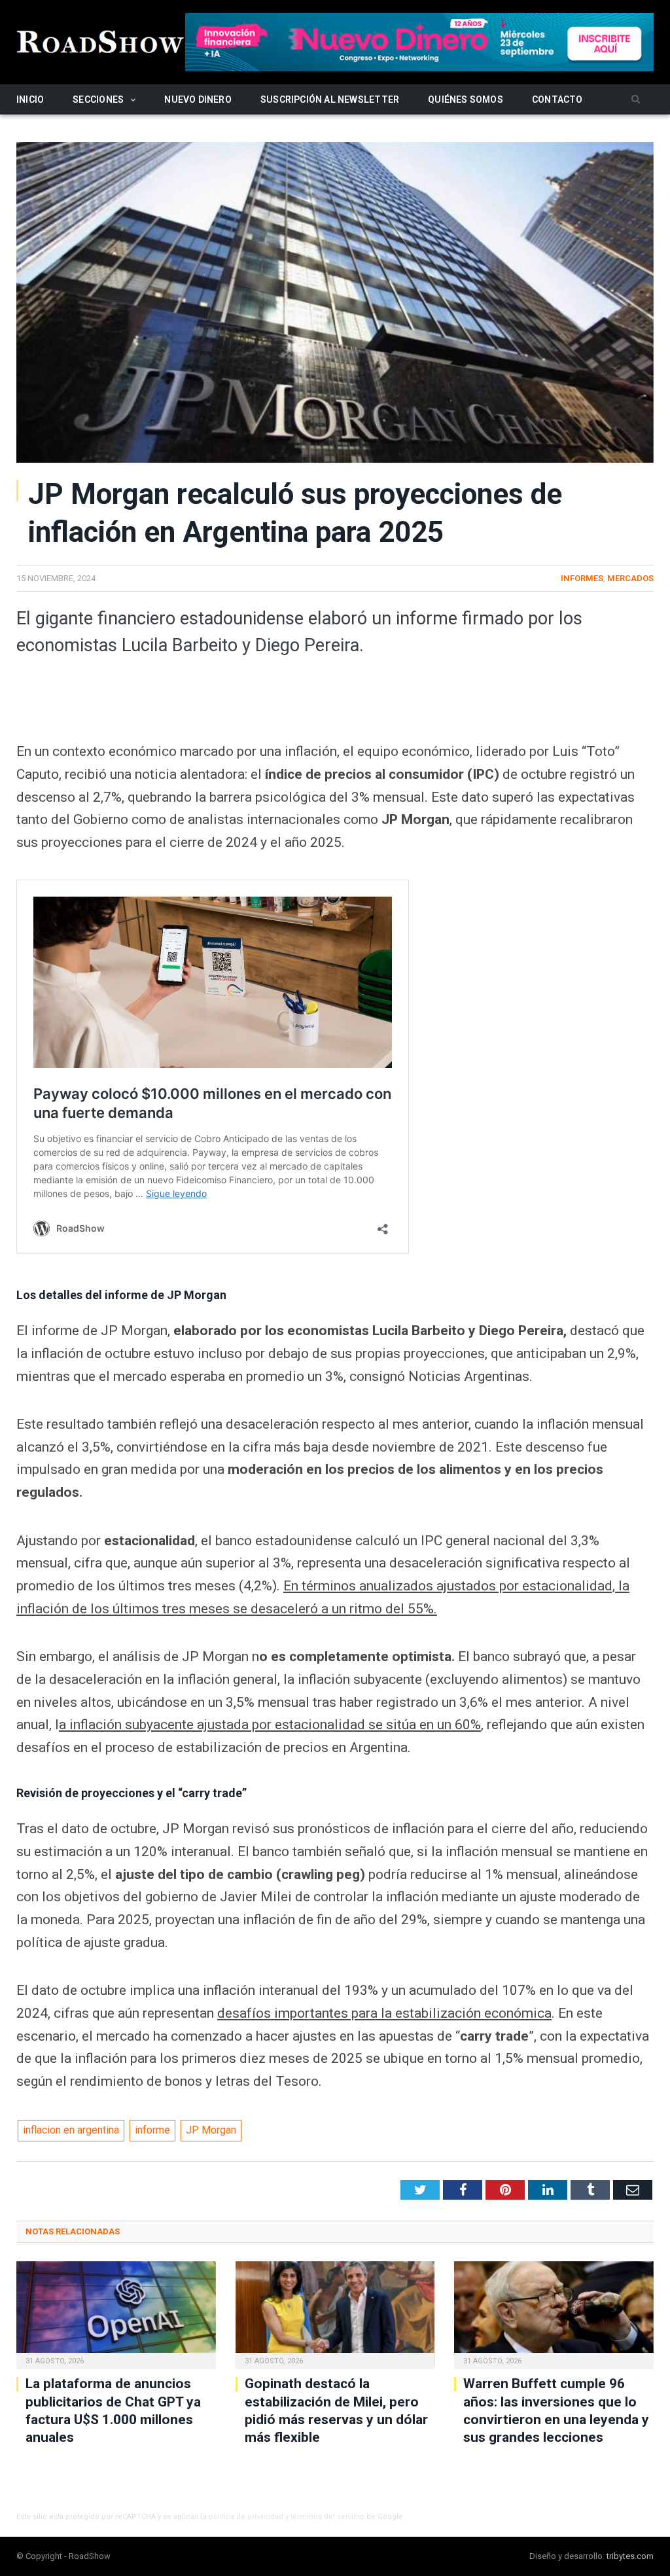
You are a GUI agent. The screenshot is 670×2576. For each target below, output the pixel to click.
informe (152, 2130)
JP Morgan (211, 2130)
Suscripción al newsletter (330, 99)
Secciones (98, 99)
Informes (582, 578)
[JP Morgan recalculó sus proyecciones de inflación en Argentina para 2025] (335, 305)
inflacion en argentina (71, 2130)
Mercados (630, 578)
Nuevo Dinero (198, 99)
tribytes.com (630, 2556)
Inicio (30, 99)
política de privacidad (246, 2517)
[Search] (636, 100)
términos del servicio (327, 2517)
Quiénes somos (466, 99)
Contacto (557, 99)
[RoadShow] (101, 40)
